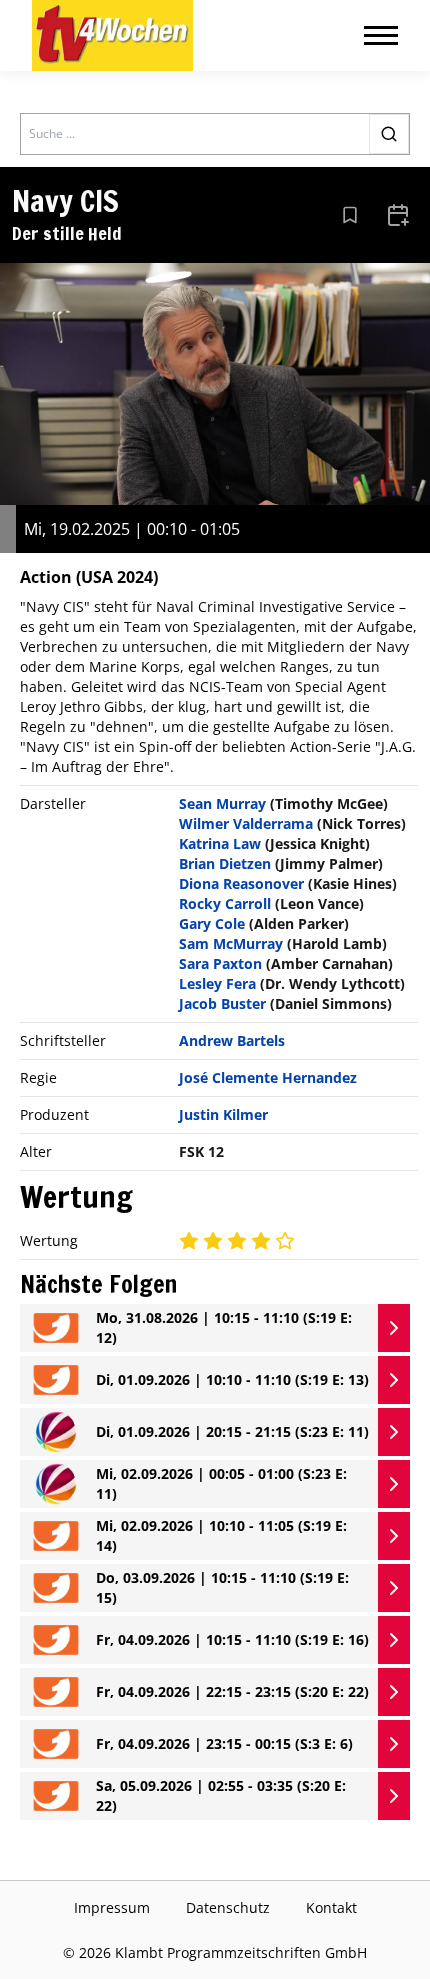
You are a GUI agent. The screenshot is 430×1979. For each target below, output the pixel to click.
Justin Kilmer (223, 1114)
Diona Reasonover (241, 883)
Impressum (112, 1907)
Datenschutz (228, 1907)
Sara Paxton (220, 963)
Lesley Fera (217, 983)
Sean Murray (222, 803)
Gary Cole (212, 923)
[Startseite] (112, 35)
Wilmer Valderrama (246, 823)
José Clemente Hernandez (268, 1077)
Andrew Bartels (232, 1040)
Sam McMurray (231, 943)
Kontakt (331, 1907)
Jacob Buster (222, 1003)
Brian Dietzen (225, 863)
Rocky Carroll (225, 903)
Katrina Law (220, 843)
